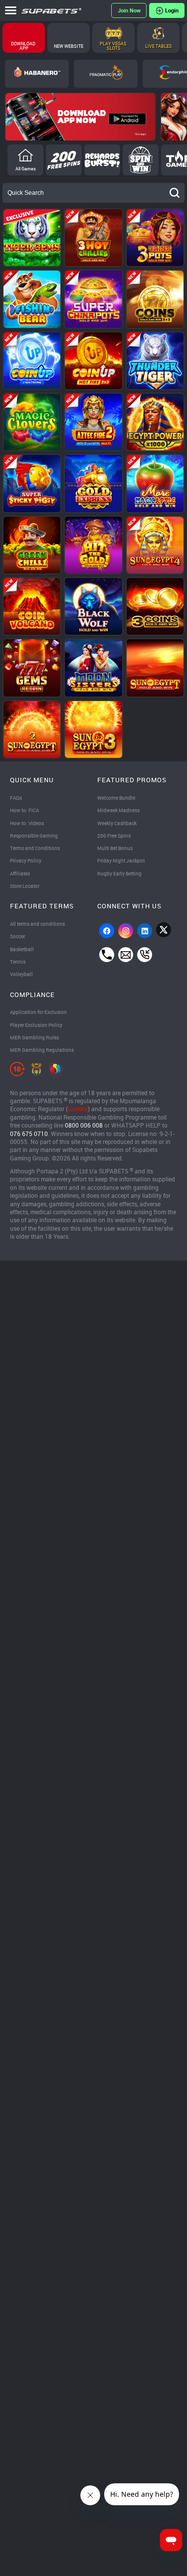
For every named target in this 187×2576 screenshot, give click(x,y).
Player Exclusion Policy (36, 1025)
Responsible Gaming (34, 836)
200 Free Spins (114, 836)
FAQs (16, 798)
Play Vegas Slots (114, 46)
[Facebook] (107, 931)
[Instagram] (126, 931)
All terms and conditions (37, 924)
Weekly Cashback (117, 823)
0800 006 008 (84, 1125)
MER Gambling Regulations (42, 1050)
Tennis (18, 962)
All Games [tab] (26, 169)
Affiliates (20, 873)
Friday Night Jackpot (121, 860)
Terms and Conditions (35, 848)
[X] (164, 930)
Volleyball (21, 974)
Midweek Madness (118, 810)
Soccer (17, 936)
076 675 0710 (29, 1134)
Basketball (22, 949)
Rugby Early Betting (119, 873)
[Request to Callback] (145, 955)
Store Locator (25, 886)
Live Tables (159, 46)
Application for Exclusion (38, 1012)
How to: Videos (27, 823)
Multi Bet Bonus (115, 848)
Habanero (37, 74)
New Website (69, 46)
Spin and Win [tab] (141, 160)
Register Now (129, 10)
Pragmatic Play (106, 74)
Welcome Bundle (116, 798)
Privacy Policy (26, 860)
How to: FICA (24, 810)
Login (172, 10)
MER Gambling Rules (34, 1037)
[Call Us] (107, 955)
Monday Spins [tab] (64, 160)
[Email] (126, 955)
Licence (78, 1109)
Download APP (24, 46)
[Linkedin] (145, 931)
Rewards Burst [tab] (102, 160)
